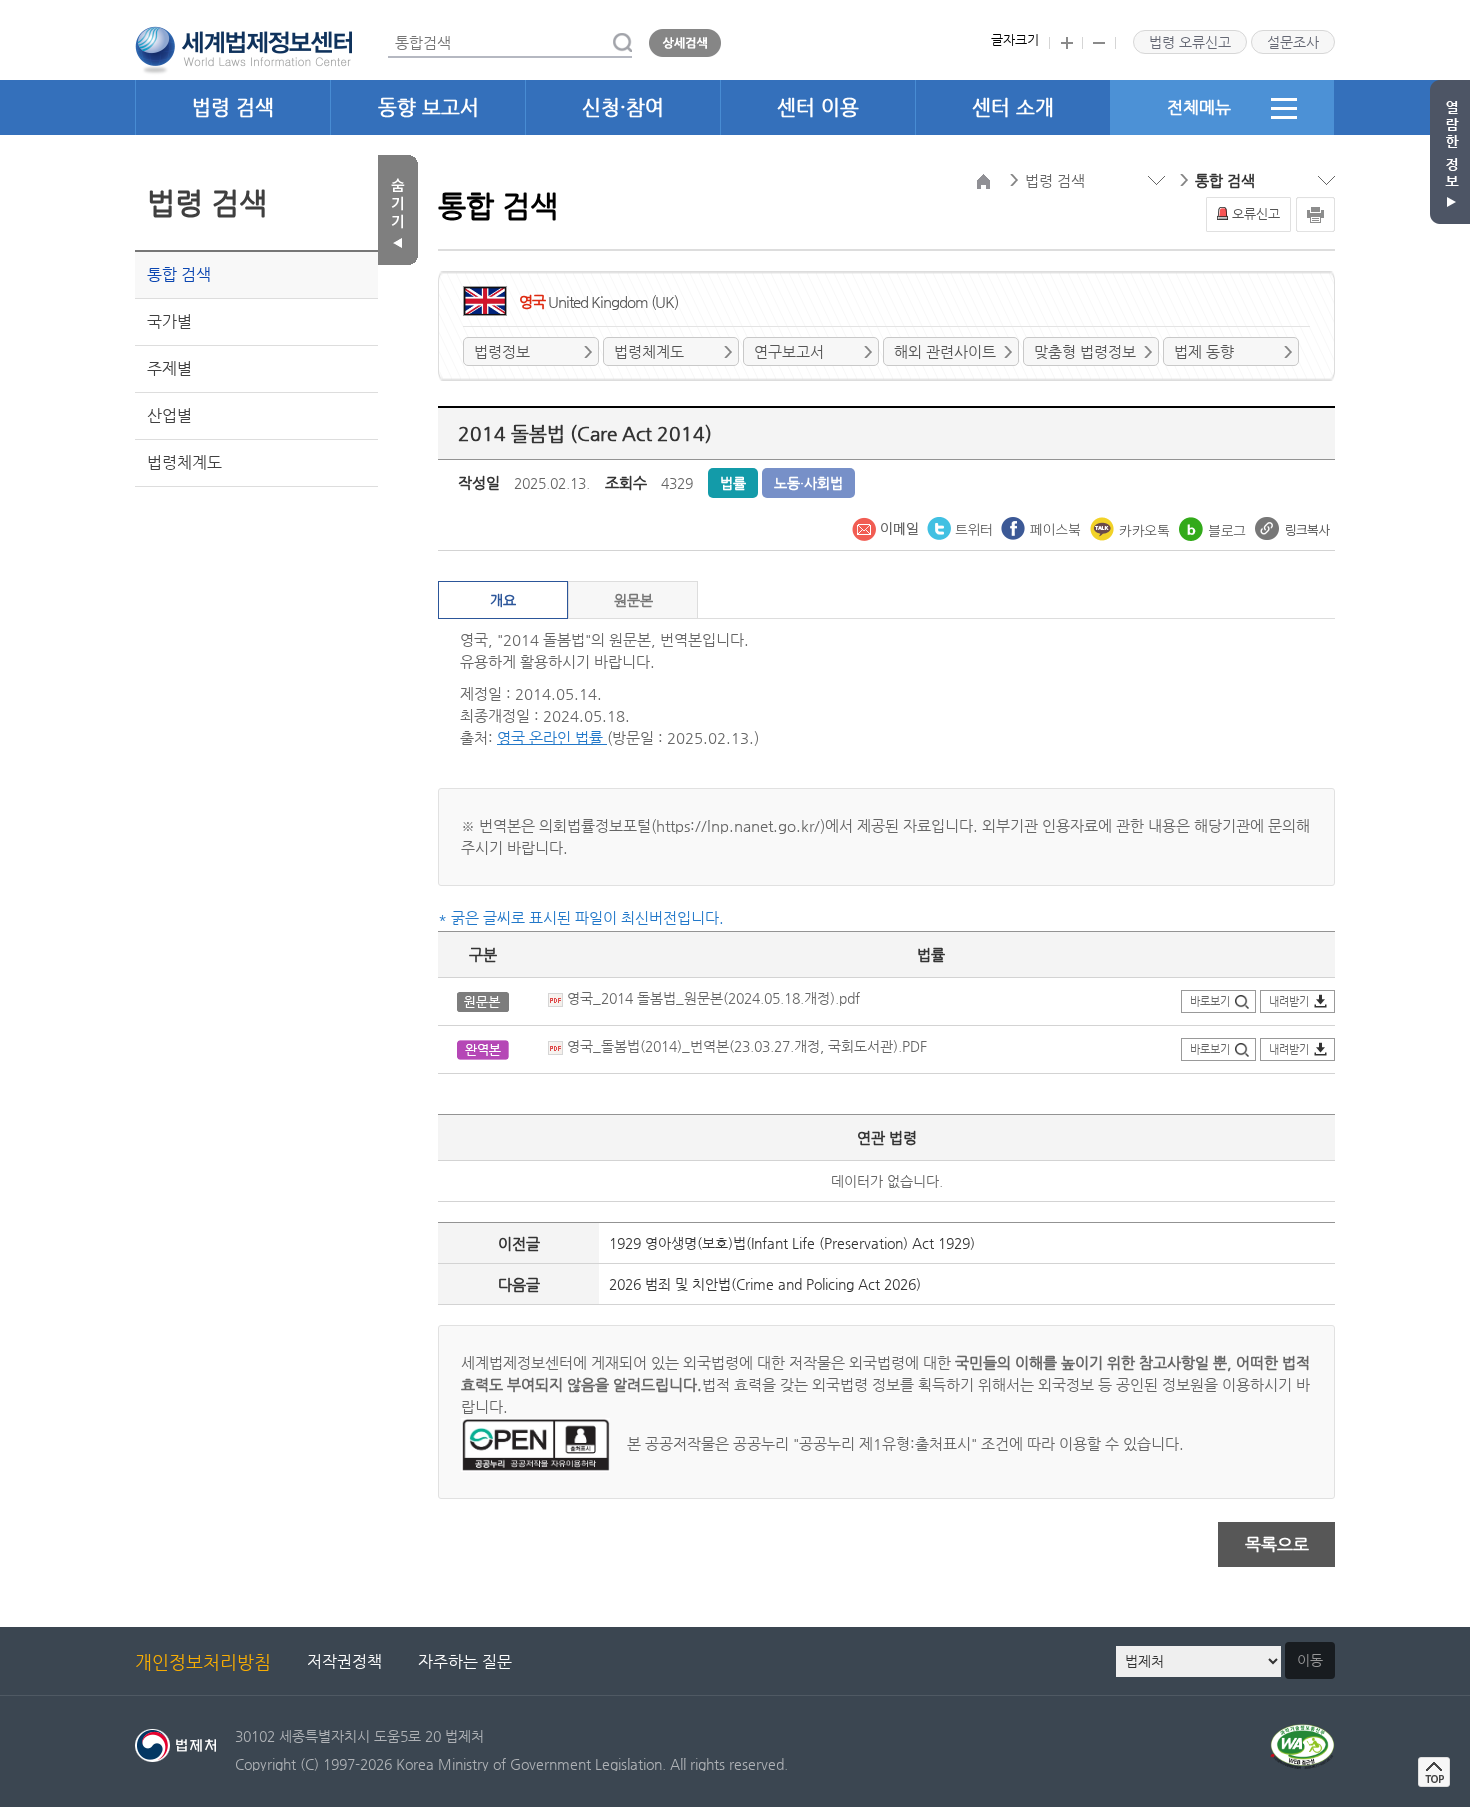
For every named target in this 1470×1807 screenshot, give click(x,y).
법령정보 (502, 351)
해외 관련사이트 (945, 351)
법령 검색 (233, 107)
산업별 (169, 415)
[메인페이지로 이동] (243, 48)
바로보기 (1210, 1001)
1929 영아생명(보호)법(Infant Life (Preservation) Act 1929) (792, 1243)
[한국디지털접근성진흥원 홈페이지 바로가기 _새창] (1302, 1735)
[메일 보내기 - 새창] (887, 527)
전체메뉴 (1199, 107)
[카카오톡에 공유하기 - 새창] (1132, 527)
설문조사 (1293, 42)
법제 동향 (1204, 351)
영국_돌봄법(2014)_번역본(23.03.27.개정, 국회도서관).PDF (745, 1046)
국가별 (169, 321)
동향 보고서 (428, 107)
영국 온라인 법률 (552, 737)
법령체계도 (184, 462)
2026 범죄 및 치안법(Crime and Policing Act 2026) (765, 1284)
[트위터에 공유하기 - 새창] (961, 527)
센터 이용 (818, 107)
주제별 (169, 368)
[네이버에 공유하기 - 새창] (1214, 527)
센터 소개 (1013, 107)
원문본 (633, 600)
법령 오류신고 (1190, 42)
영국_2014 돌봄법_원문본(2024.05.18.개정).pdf (711, 998)
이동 (1310, 1660)
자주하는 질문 (465, 1661)
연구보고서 (789, 351)
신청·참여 (623, 107)
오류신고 (1256, 213)
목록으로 (1277, 1544)
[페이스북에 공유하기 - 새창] (1043, 527)
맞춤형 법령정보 (1085, 351)
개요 (503, 600)
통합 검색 (179, 274)
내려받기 (1289, 1001)
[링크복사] (1292, 527)
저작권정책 (344, 1661)
